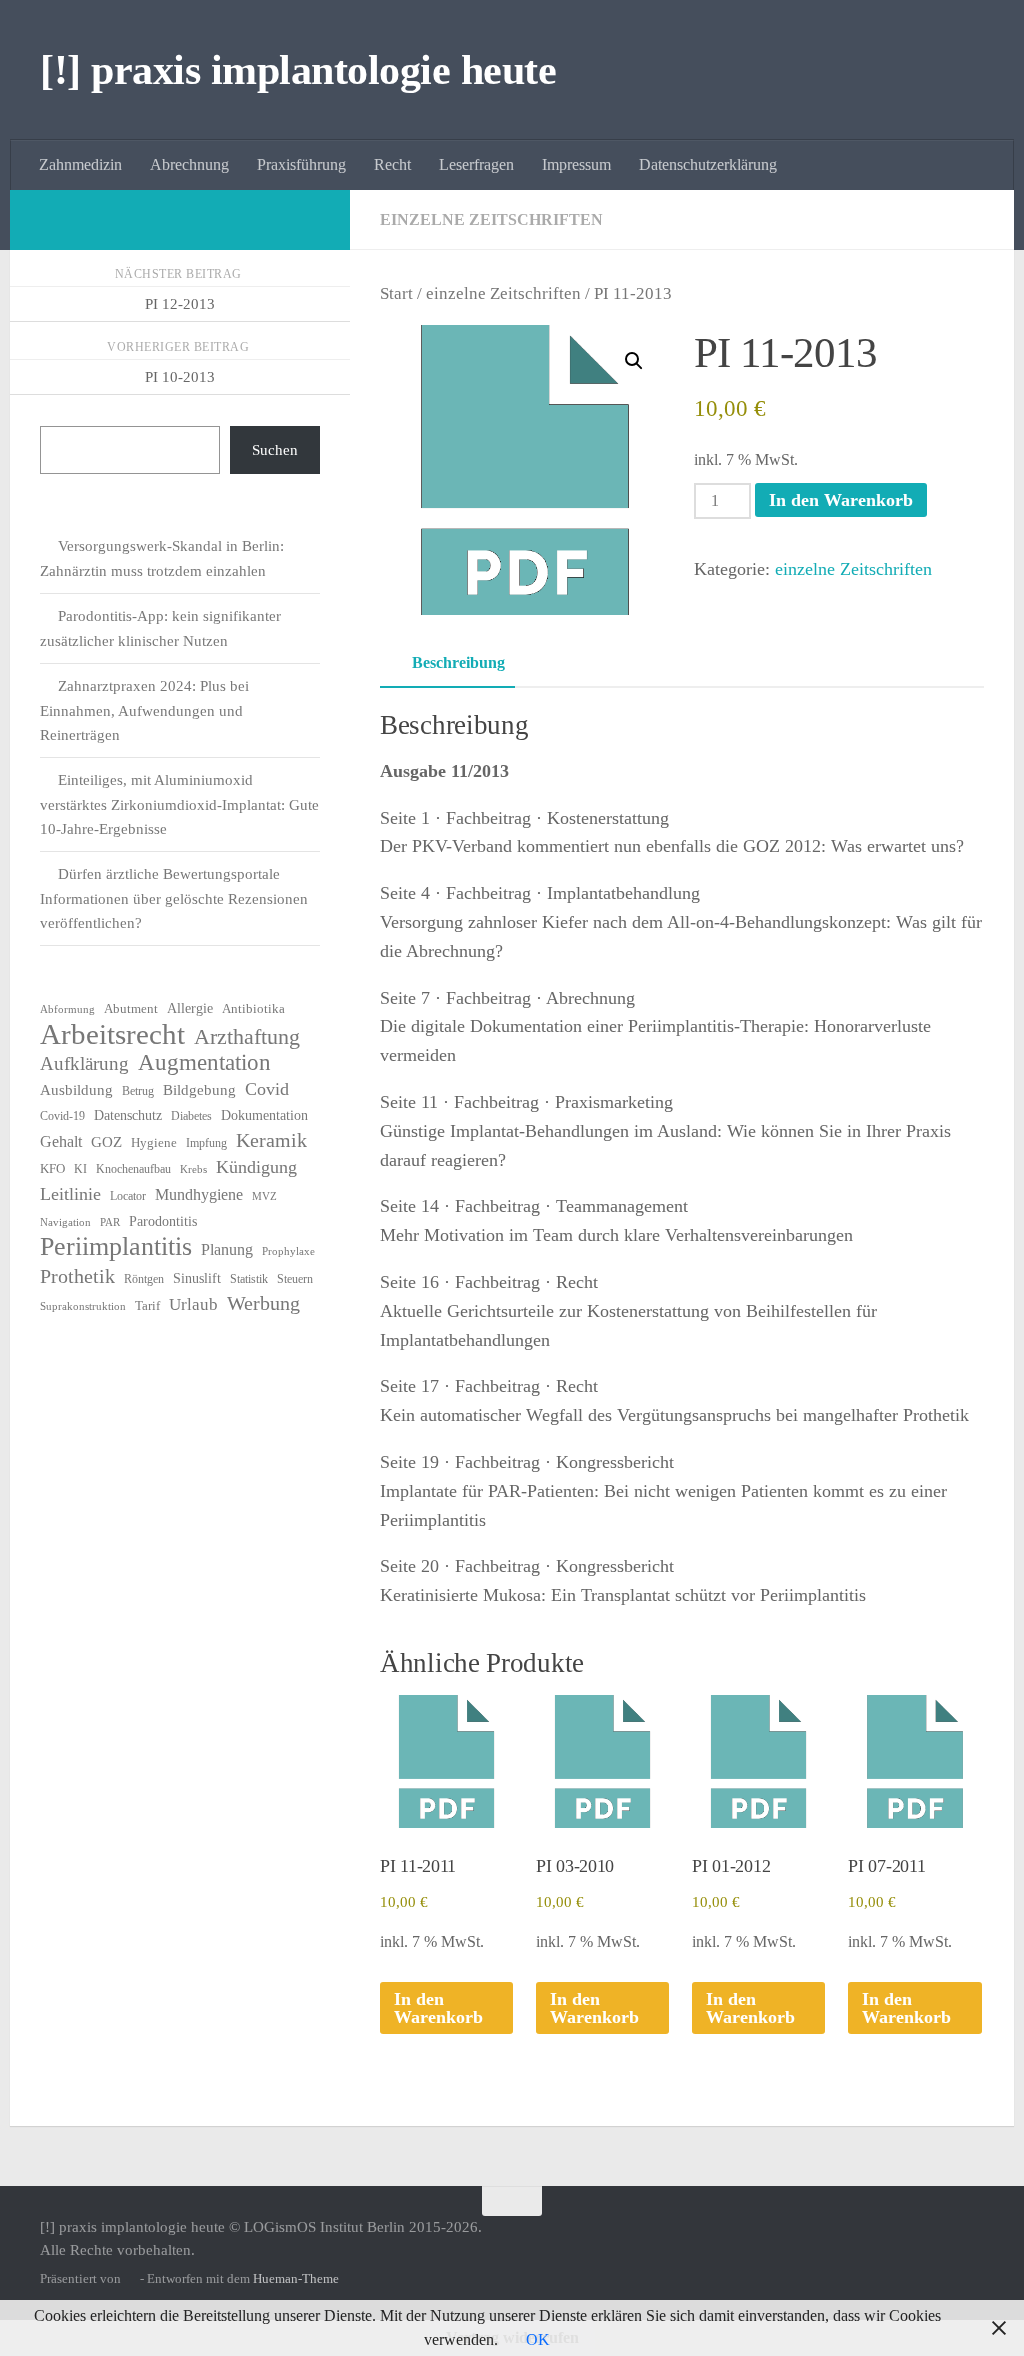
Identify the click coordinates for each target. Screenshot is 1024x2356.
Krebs (193, 1169)
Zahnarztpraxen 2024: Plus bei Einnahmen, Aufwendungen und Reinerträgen (144, 710)
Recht (392, 164)
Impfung (206, 1143)
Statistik (249, 1279)
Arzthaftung (247, 1037)
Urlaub (193, 1304)
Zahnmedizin (80, 164)
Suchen (275, 450)
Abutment (131, 1008)
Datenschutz (128, 1115)
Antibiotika (253, 1008)
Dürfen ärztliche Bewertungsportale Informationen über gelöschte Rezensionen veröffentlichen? (174, 898)
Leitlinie (70, 1194)
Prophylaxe (288, 1251)
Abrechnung (189, 164)
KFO (52, 1168)
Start (396, 293)
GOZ (106, 1142)
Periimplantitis (116, 1247)
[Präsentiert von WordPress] (130, 2278)
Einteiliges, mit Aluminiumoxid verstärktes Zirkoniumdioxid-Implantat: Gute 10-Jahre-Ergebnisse (179, 804)
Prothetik (77, 1276)
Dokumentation (264, 1115)
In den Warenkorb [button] (438, 2008)
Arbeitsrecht (112, 1034)
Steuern (295, 1279)
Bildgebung (199, 1090)
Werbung (263, 1303)
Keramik (271, 1140)
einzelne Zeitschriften (491, 219)
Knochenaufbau (133, 1169)
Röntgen (144, 1279)
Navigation (65, 1222)
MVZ (264, 1196)
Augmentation (204, 1063)
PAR (110, 1222)
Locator (128, 1196)
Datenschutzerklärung (708, 164)
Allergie (190, 1008)
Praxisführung (301, 164)
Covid (267, 1089)
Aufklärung (84, 1063)
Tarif (147, 1305)
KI (80, 1169)
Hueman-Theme (296, 2278)
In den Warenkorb (841, 500)
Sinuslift (197, 1278)
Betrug (138, 1091)
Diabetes (191, 1116)
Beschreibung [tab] (458, 662)
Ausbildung (76, 1090)
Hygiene (154, 1142)
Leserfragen (476, 164)
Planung (227, 1249)
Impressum (576, 164)
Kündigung (256, 1167)
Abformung (67, 1009)
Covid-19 (62, 1116)
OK (538, 2339)
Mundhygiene (199, 1194)
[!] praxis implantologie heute (298, 70)
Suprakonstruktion (83, 1306)
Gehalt (61, 1141)
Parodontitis (163, 1221)
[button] (634, 361)
